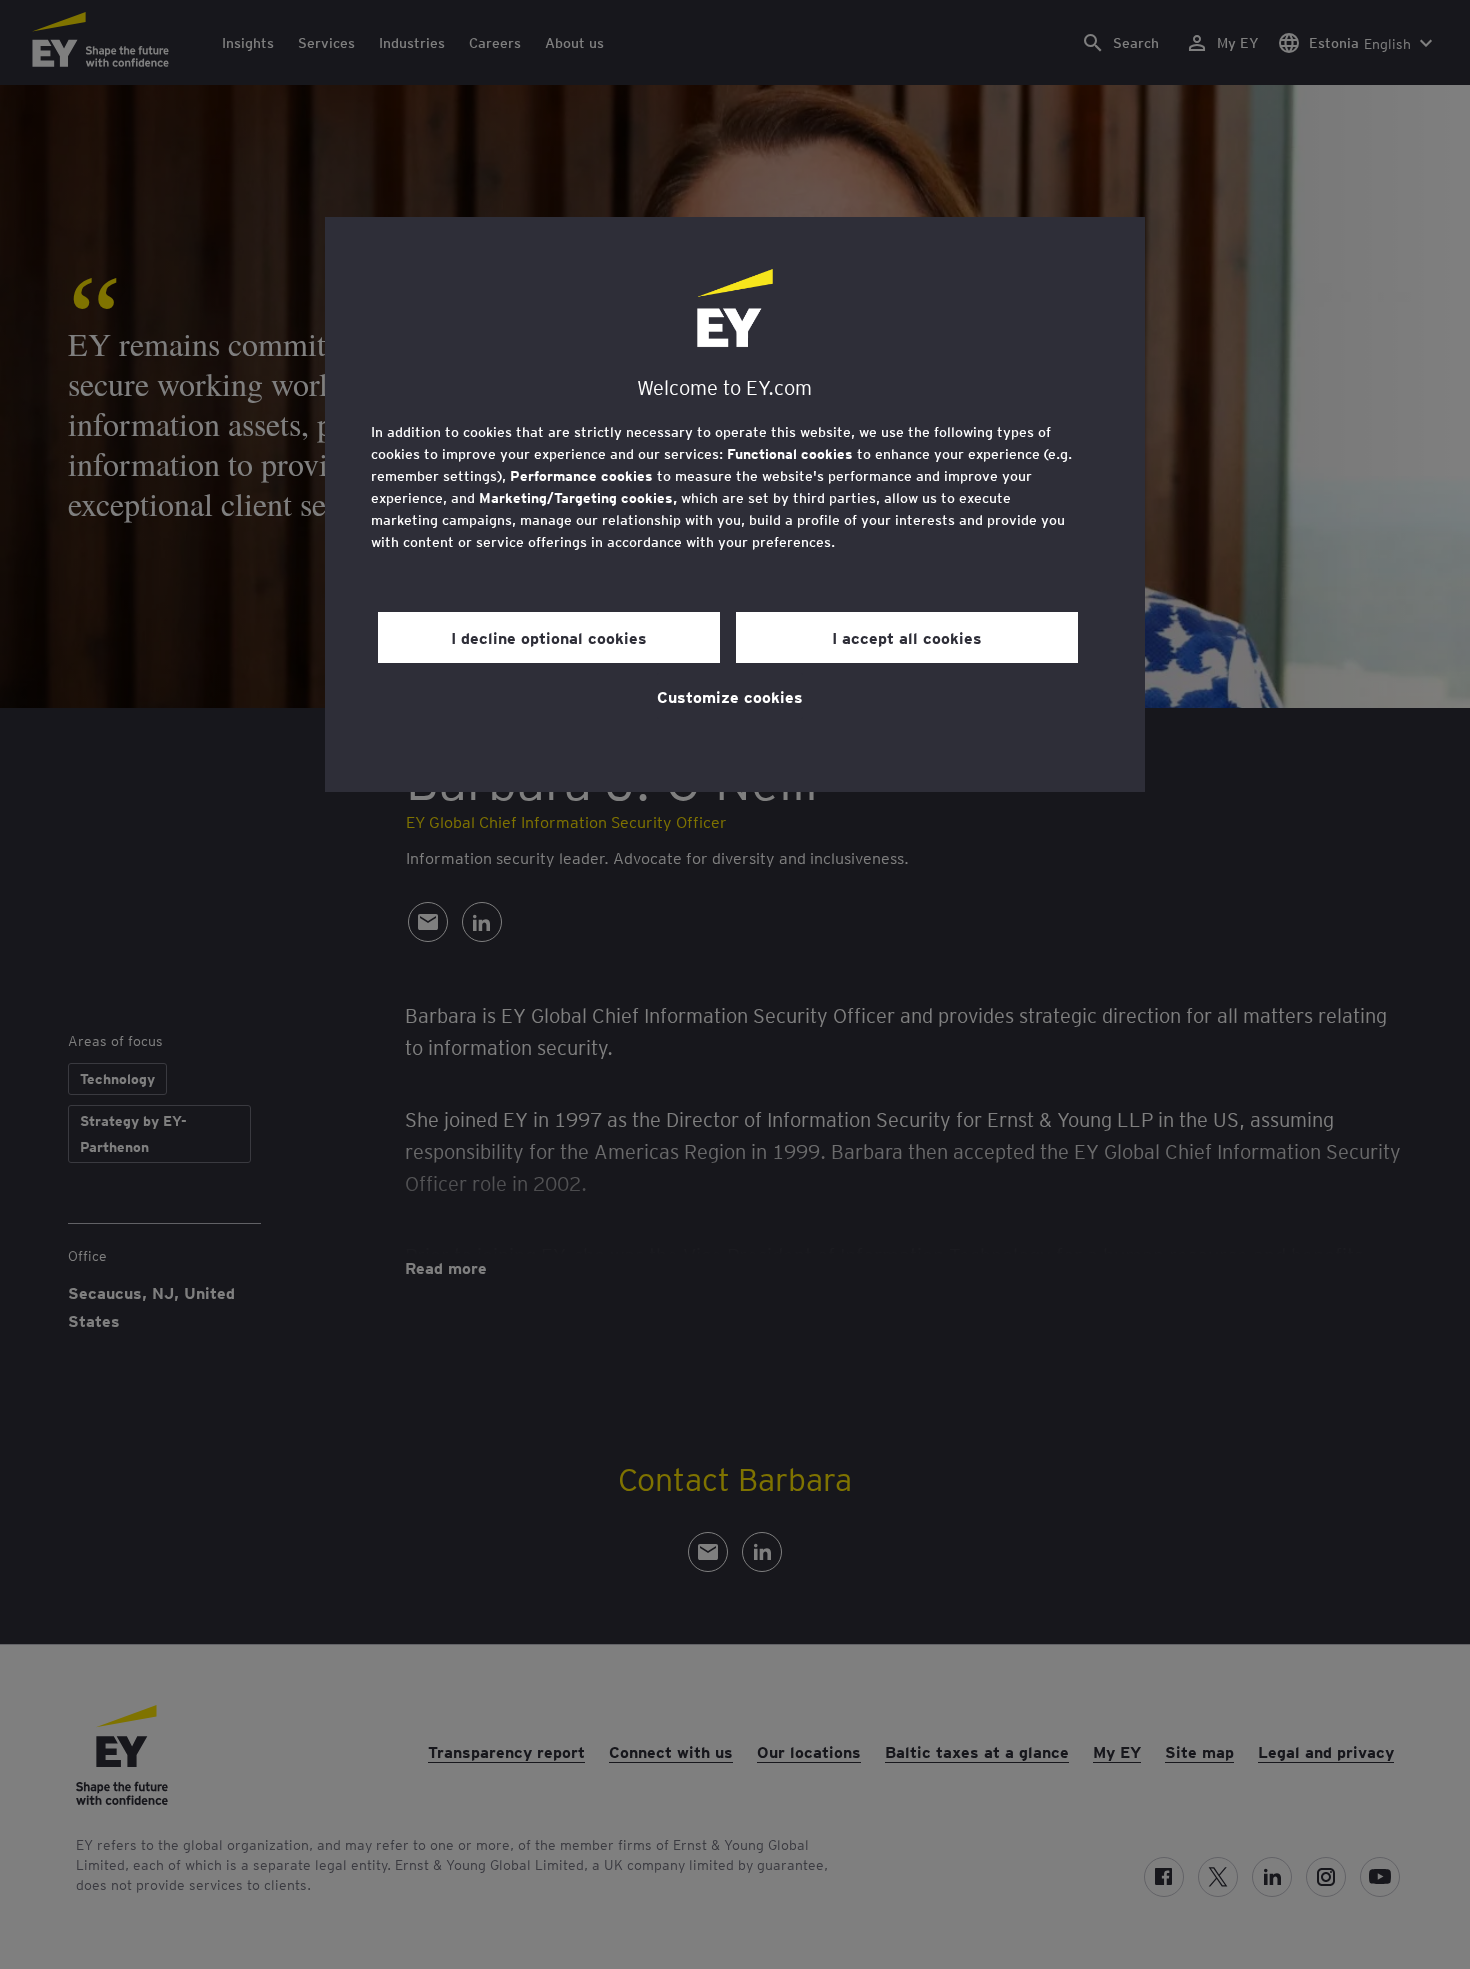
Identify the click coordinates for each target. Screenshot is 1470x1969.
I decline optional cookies (549, 637)
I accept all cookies (907, 637)
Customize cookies (730, 696)
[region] (735, 504)
